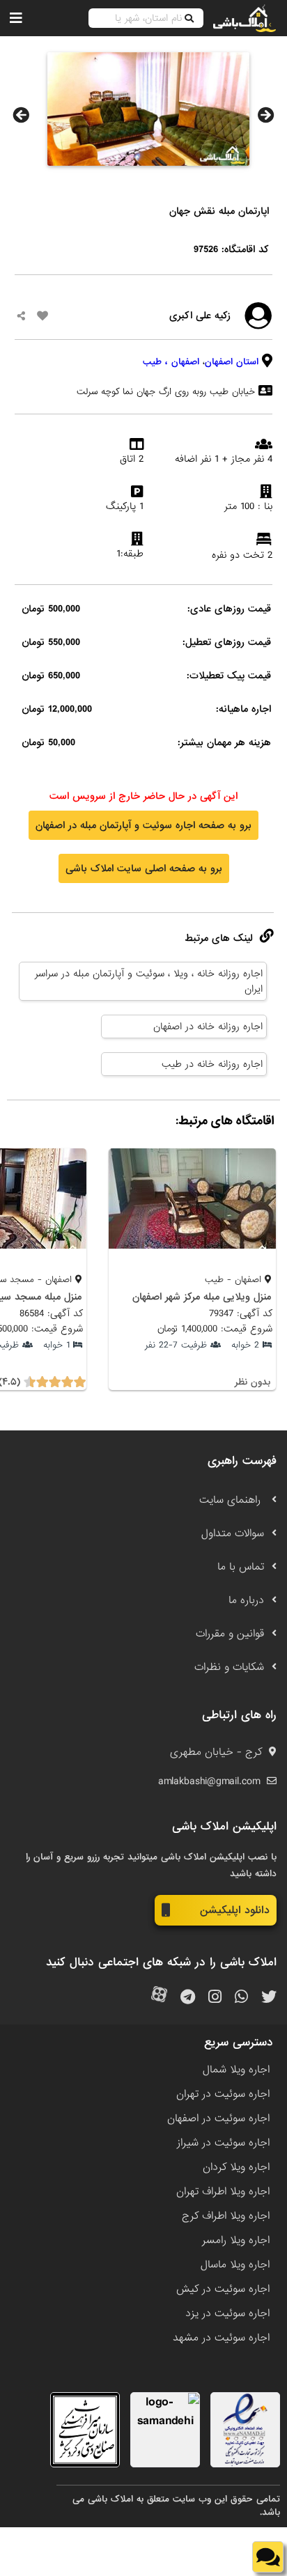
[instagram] (215, 1998)
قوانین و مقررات (230, 1634)
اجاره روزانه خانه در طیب (212, 1064)
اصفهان (185, 362)
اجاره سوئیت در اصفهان (218, 2118)
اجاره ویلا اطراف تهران (223, 2192)
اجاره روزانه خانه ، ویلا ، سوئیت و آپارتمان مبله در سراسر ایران (149, 981)
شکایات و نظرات (229, 1667)
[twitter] (269, 1998)
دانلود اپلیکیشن (235, 1910)
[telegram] (188, 1998)
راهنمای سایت (232, 1500)
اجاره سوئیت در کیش (223, 2289)
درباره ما (246, 1600)
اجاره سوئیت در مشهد (221, 2338)
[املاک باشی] (245, 18)
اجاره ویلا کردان (236, 2167)
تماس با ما (241, 1567)
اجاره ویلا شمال (236, 2070)
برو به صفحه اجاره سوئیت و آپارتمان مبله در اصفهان (143, 825)
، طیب (155, 362)
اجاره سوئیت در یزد (227, 2313)
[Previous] (21, 115)
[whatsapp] (241, 1998)
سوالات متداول (233, 1533)
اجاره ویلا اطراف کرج (226, 2216)
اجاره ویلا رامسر (236, 2240)
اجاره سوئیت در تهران (223, 2094)
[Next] (266, 115)
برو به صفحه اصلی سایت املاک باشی (144, 868)
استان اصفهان (232, 362)
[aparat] (159, 1998)
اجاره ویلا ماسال (235, 2265)
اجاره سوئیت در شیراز (223, 2143)
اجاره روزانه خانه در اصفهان (208, 1027)
